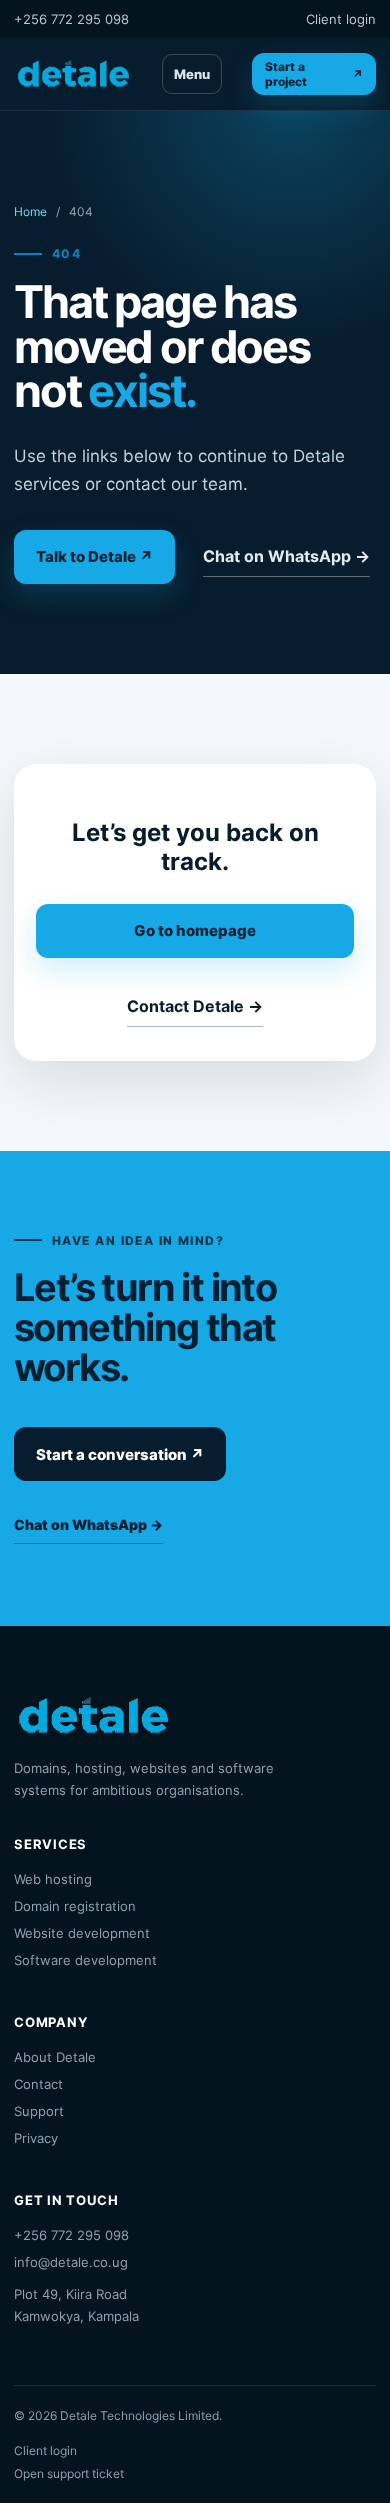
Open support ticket (69, 2473)
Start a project (314, 74)
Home (30, 211)
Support (39, 2111)
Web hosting (53, 1879)
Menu (192, 74)
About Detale (55, 2057)
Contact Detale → (195, 1006)
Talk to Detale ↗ (94, 556)
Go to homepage (195, 930)
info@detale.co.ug (71, 2262)
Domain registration (75, 1906)
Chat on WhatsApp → (286, 556)
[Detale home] (73, 74)
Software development (85, 1960)
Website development (82, 1933)
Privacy (36, 2138)
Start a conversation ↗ (120, 1454)
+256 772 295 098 (71, 19)
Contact (38, 2084)
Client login (341, 19)
